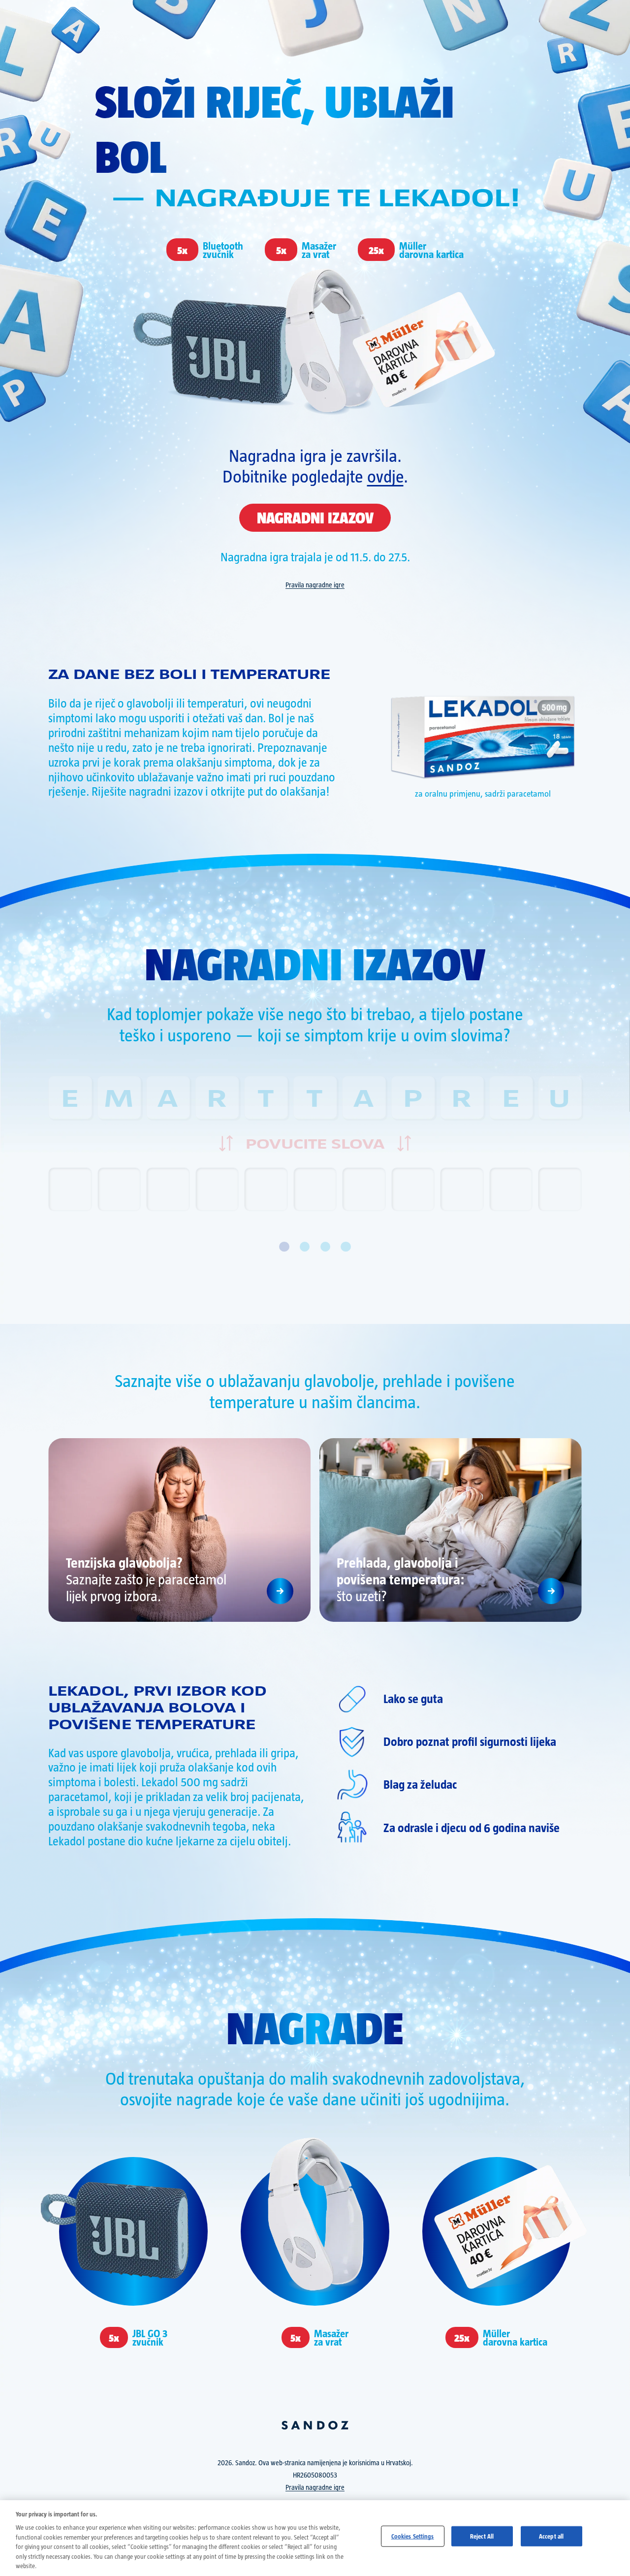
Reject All (482, 2536)
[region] (315, 2538)
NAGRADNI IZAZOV (315, 517)
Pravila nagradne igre (315, 585)
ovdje (385, 475)
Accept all (551, 2536)
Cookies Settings (413, 2536)
